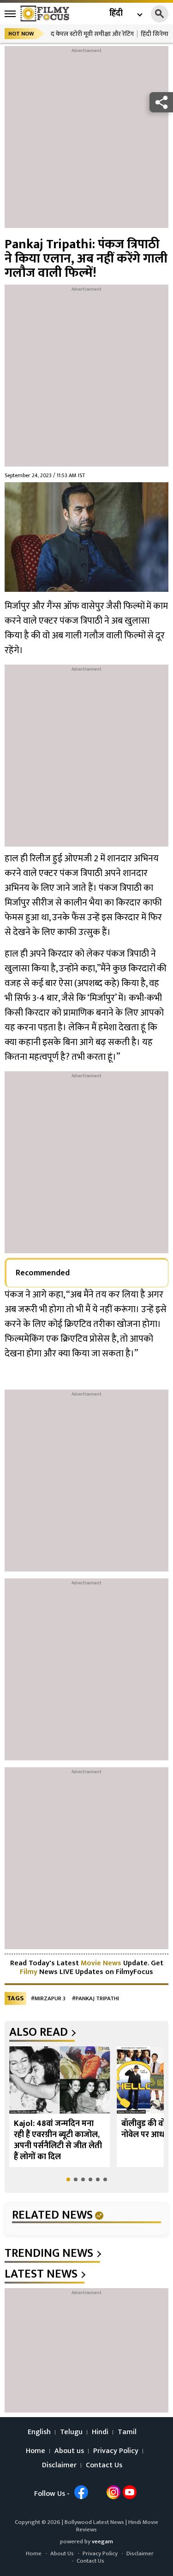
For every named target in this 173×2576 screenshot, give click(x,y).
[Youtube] (130, 2492)
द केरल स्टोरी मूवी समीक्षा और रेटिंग (92, 34)
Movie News (101, 1963)
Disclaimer (59, 2465)
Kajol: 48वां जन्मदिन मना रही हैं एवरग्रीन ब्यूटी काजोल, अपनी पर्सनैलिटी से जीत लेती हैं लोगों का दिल (58, 2140)
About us (69, 2451)
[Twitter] (97, 2492)
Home (36, 2451)
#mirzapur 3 (48, 1999)
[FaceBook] (81, 2492)
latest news (41, 2274)
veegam (102, 2541)
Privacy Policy (116, 2451)
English (39, 2432)
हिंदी (116, 14)
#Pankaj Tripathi (95, 1999)
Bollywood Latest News (95, 2522)
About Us (62, 2553)
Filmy (30, 1972)
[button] (68, 2179)
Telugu (71, 2432)
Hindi (100, 2432)
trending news (49, 2254)
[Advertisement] (86, 142)
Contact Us (104, 2465)
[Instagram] (113, 2492)
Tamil (127, 2432)
